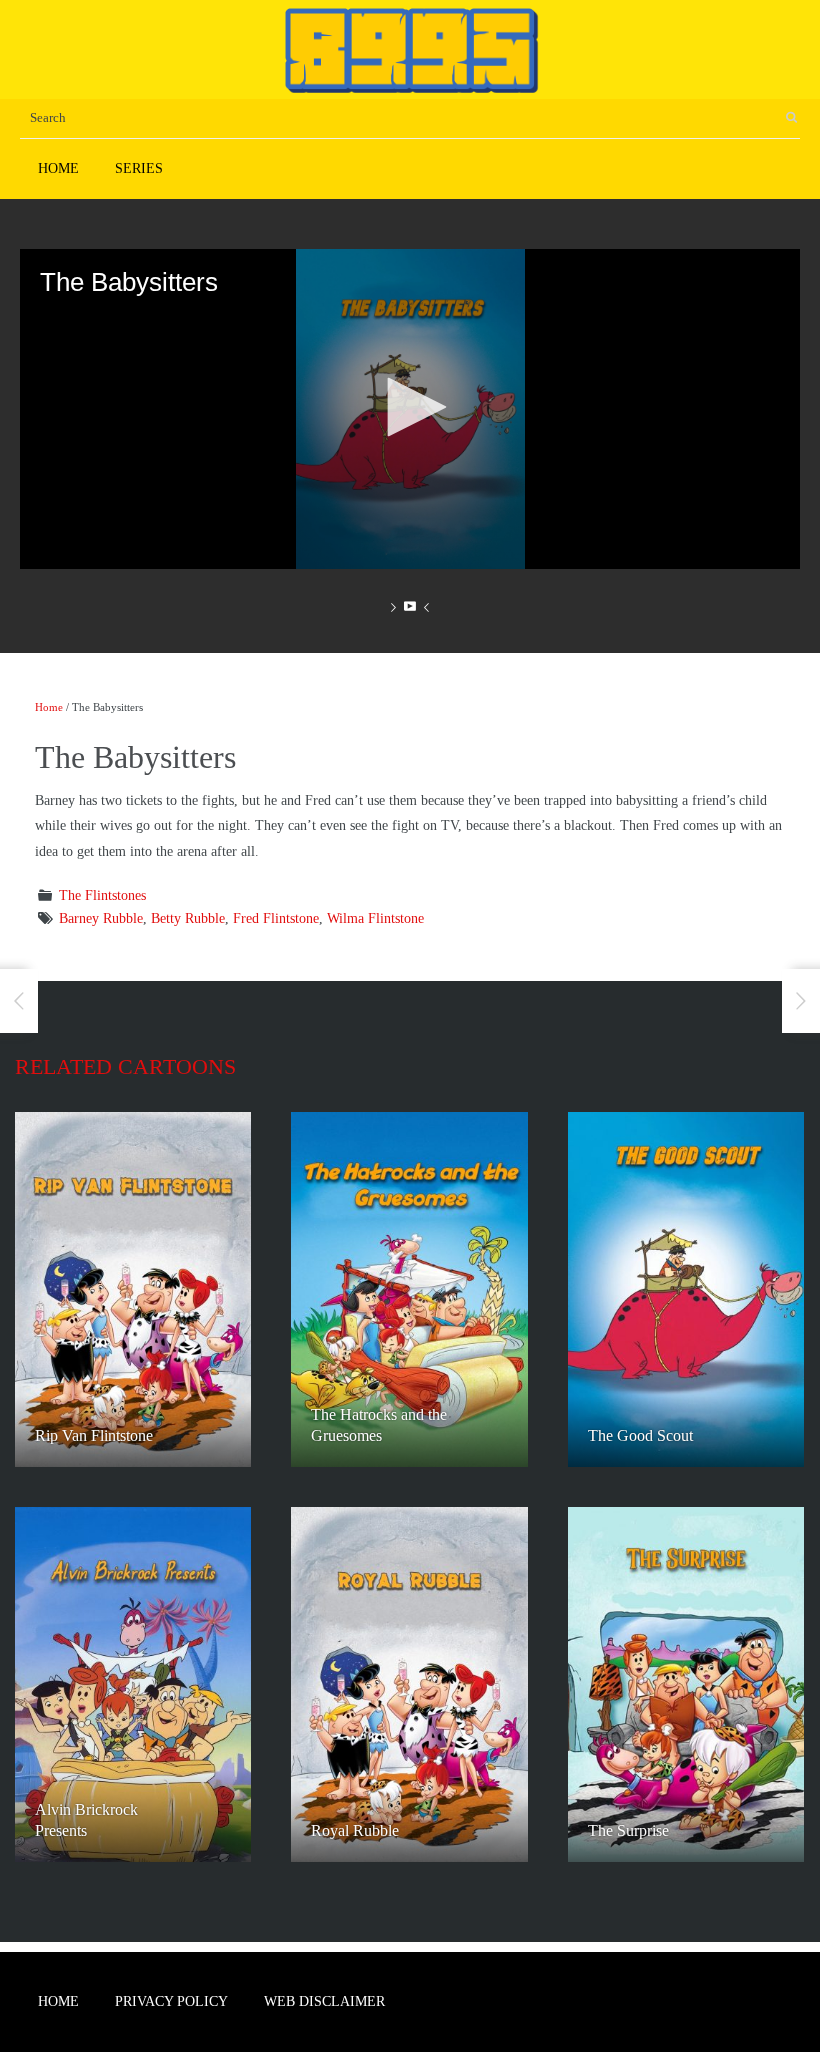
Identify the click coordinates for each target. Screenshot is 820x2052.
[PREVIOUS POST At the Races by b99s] (19, 1001)
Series (139, 168)
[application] (410, 409)
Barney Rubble (101, 918)
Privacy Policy (171, 2001)
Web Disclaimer (324, 2001)
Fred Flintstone (276, 918)
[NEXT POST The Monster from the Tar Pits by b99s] (801, 1001)
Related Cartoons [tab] (125, 1066)
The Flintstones (102, 895)
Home (58, 168)
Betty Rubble (188, 918)
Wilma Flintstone (375, 918)
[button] (410, 407)
